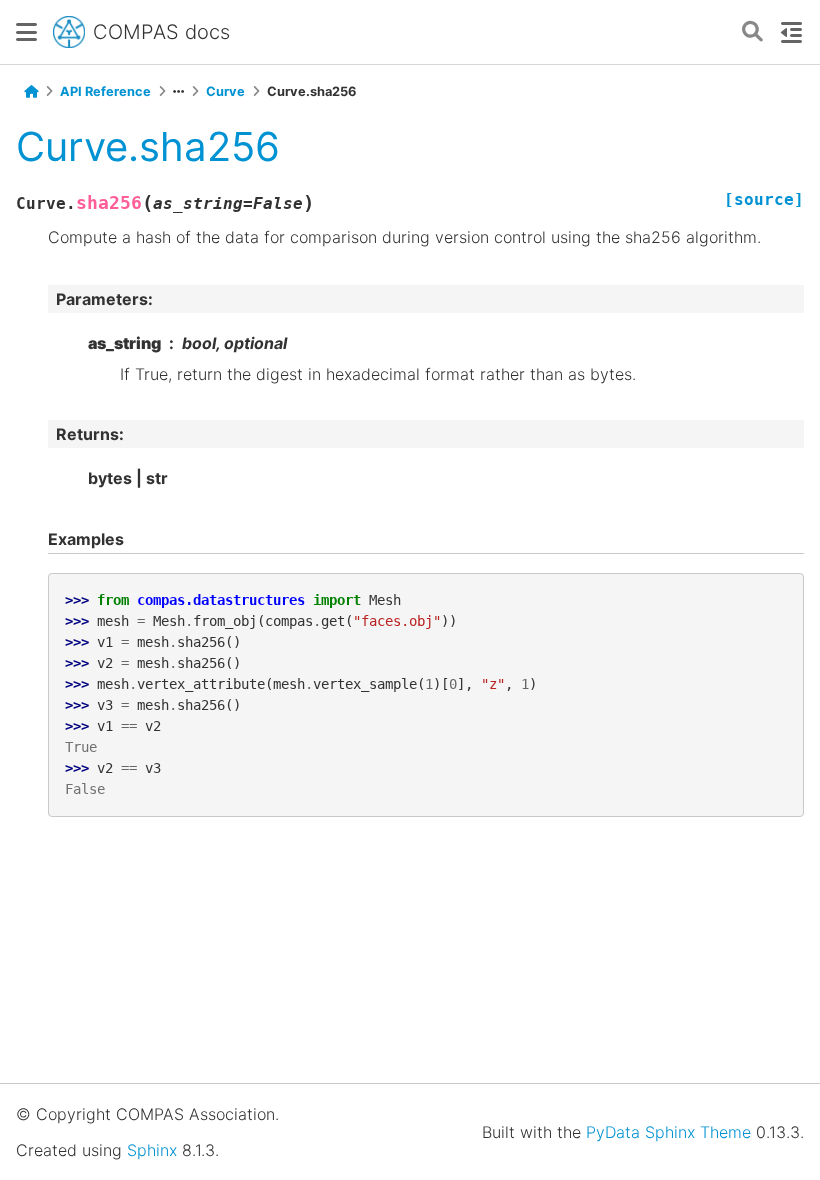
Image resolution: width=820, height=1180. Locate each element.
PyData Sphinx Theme (668, 1132)
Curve (225, 91)
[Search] (752, 32)
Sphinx (152, 1150)
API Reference (105, 91)
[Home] (31, 92)
